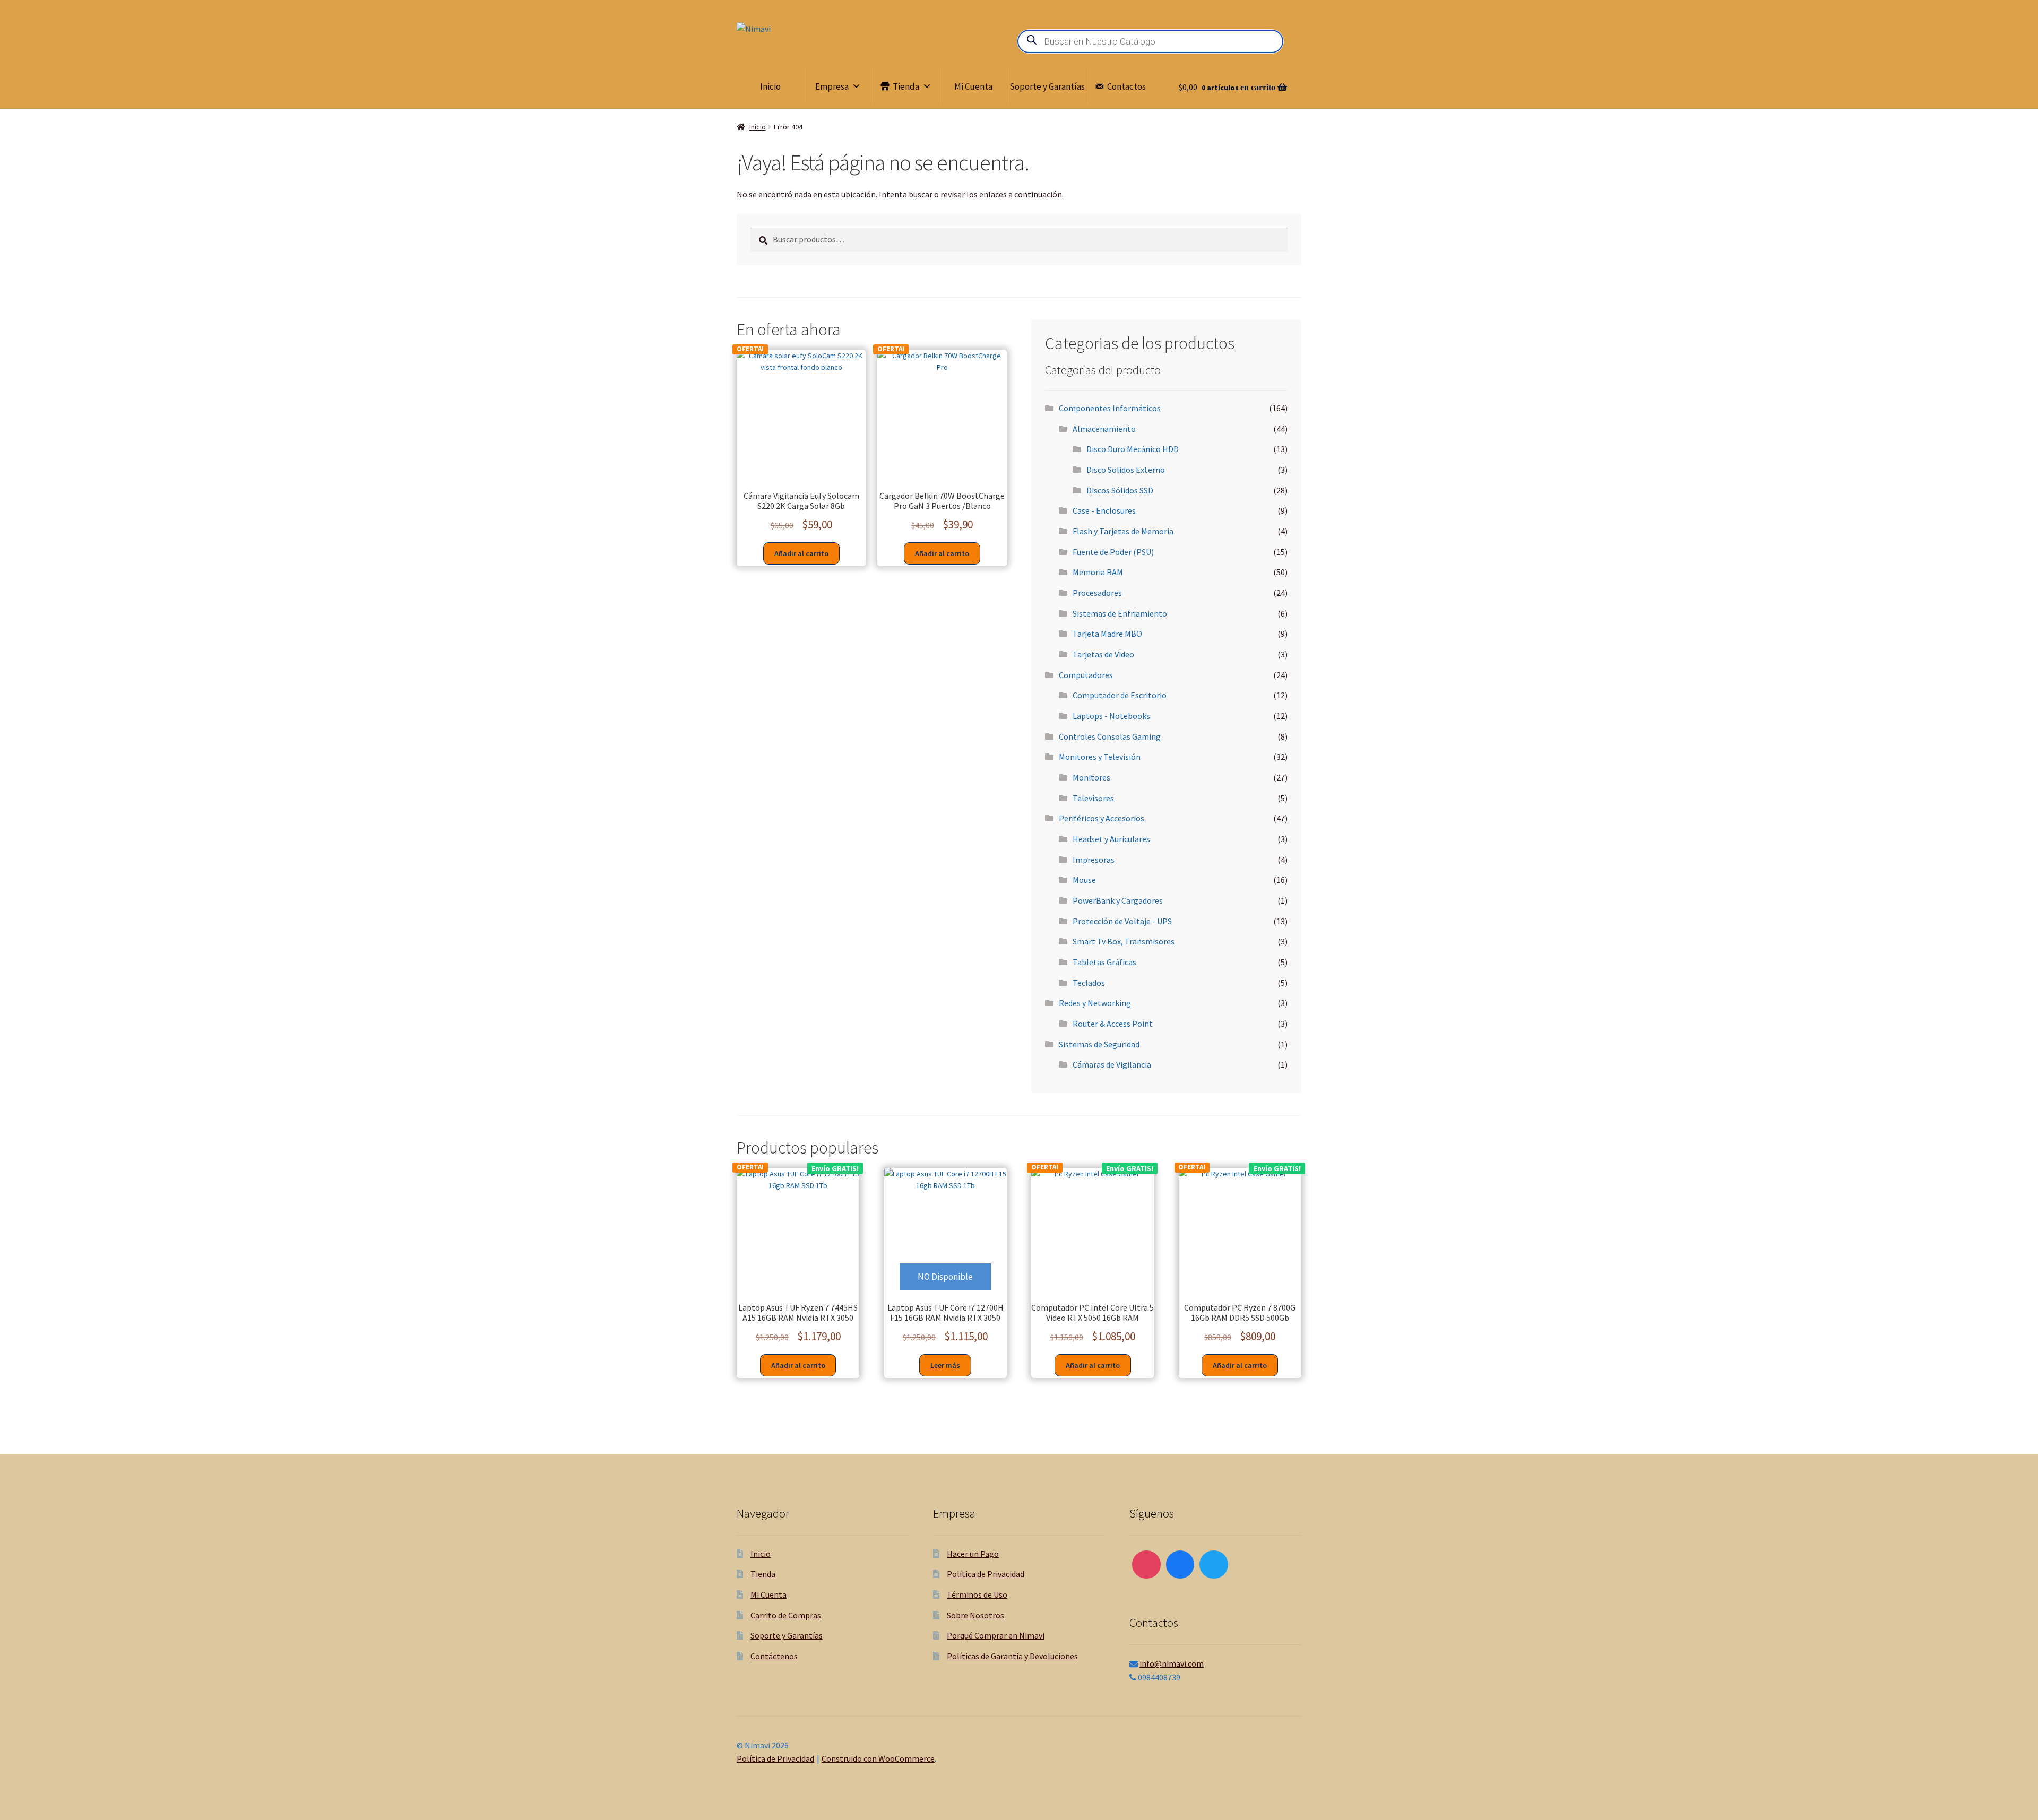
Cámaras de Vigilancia (1112, 1064)
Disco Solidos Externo (1126, 470)
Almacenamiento (1104, 429)
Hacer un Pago (973, 1554)
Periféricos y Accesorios (1102, 818)
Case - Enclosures (1104, 510)
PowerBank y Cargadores (1118, 900)
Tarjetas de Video (1103, 654)
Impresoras (1094, 860)
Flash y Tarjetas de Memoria (1123, 531)
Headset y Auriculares (1111, 839)
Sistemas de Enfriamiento (1120, 613)
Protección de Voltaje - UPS (1122, 921)
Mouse (1084, 880)
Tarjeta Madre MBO (1107, 634)
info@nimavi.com (1172, 1663)
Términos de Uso (977, 1594)
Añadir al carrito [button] (801, 553)
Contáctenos (774, 1656)
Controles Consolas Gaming (1110, 736)
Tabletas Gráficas (1104, 962)
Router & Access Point (1113, 1024)
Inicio (770, 86)
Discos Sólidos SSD (1120, 490)
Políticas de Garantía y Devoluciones (1012, 1656)
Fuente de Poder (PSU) (1113, 552)
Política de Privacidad (986, 1574)
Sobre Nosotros (975, 1615)
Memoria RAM (1098, 572)
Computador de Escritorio (1120, 695)
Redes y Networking (1095, 1003)
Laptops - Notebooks (1111, 716)
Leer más (945, 1365)
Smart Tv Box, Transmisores (1124, 941)
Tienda (906, 86)
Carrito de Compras (786, 1615)
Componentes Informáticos (1110, 408)
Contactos (1126, 86)
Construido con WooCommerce (878, 1758)
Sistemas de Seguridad (1099, 1044)
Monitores (1091, 777)
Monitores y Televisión (1100, 757)
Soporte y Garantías (1047, 86)
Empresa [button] (832, 86)
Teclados (1089, 983)
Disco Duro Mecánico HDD (1133, 449)
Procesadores (1097, 593)
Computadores (1086, 675)
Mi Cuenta (973, 86)
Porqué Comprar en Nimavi (996, 1635)
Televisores (1093, 798)
